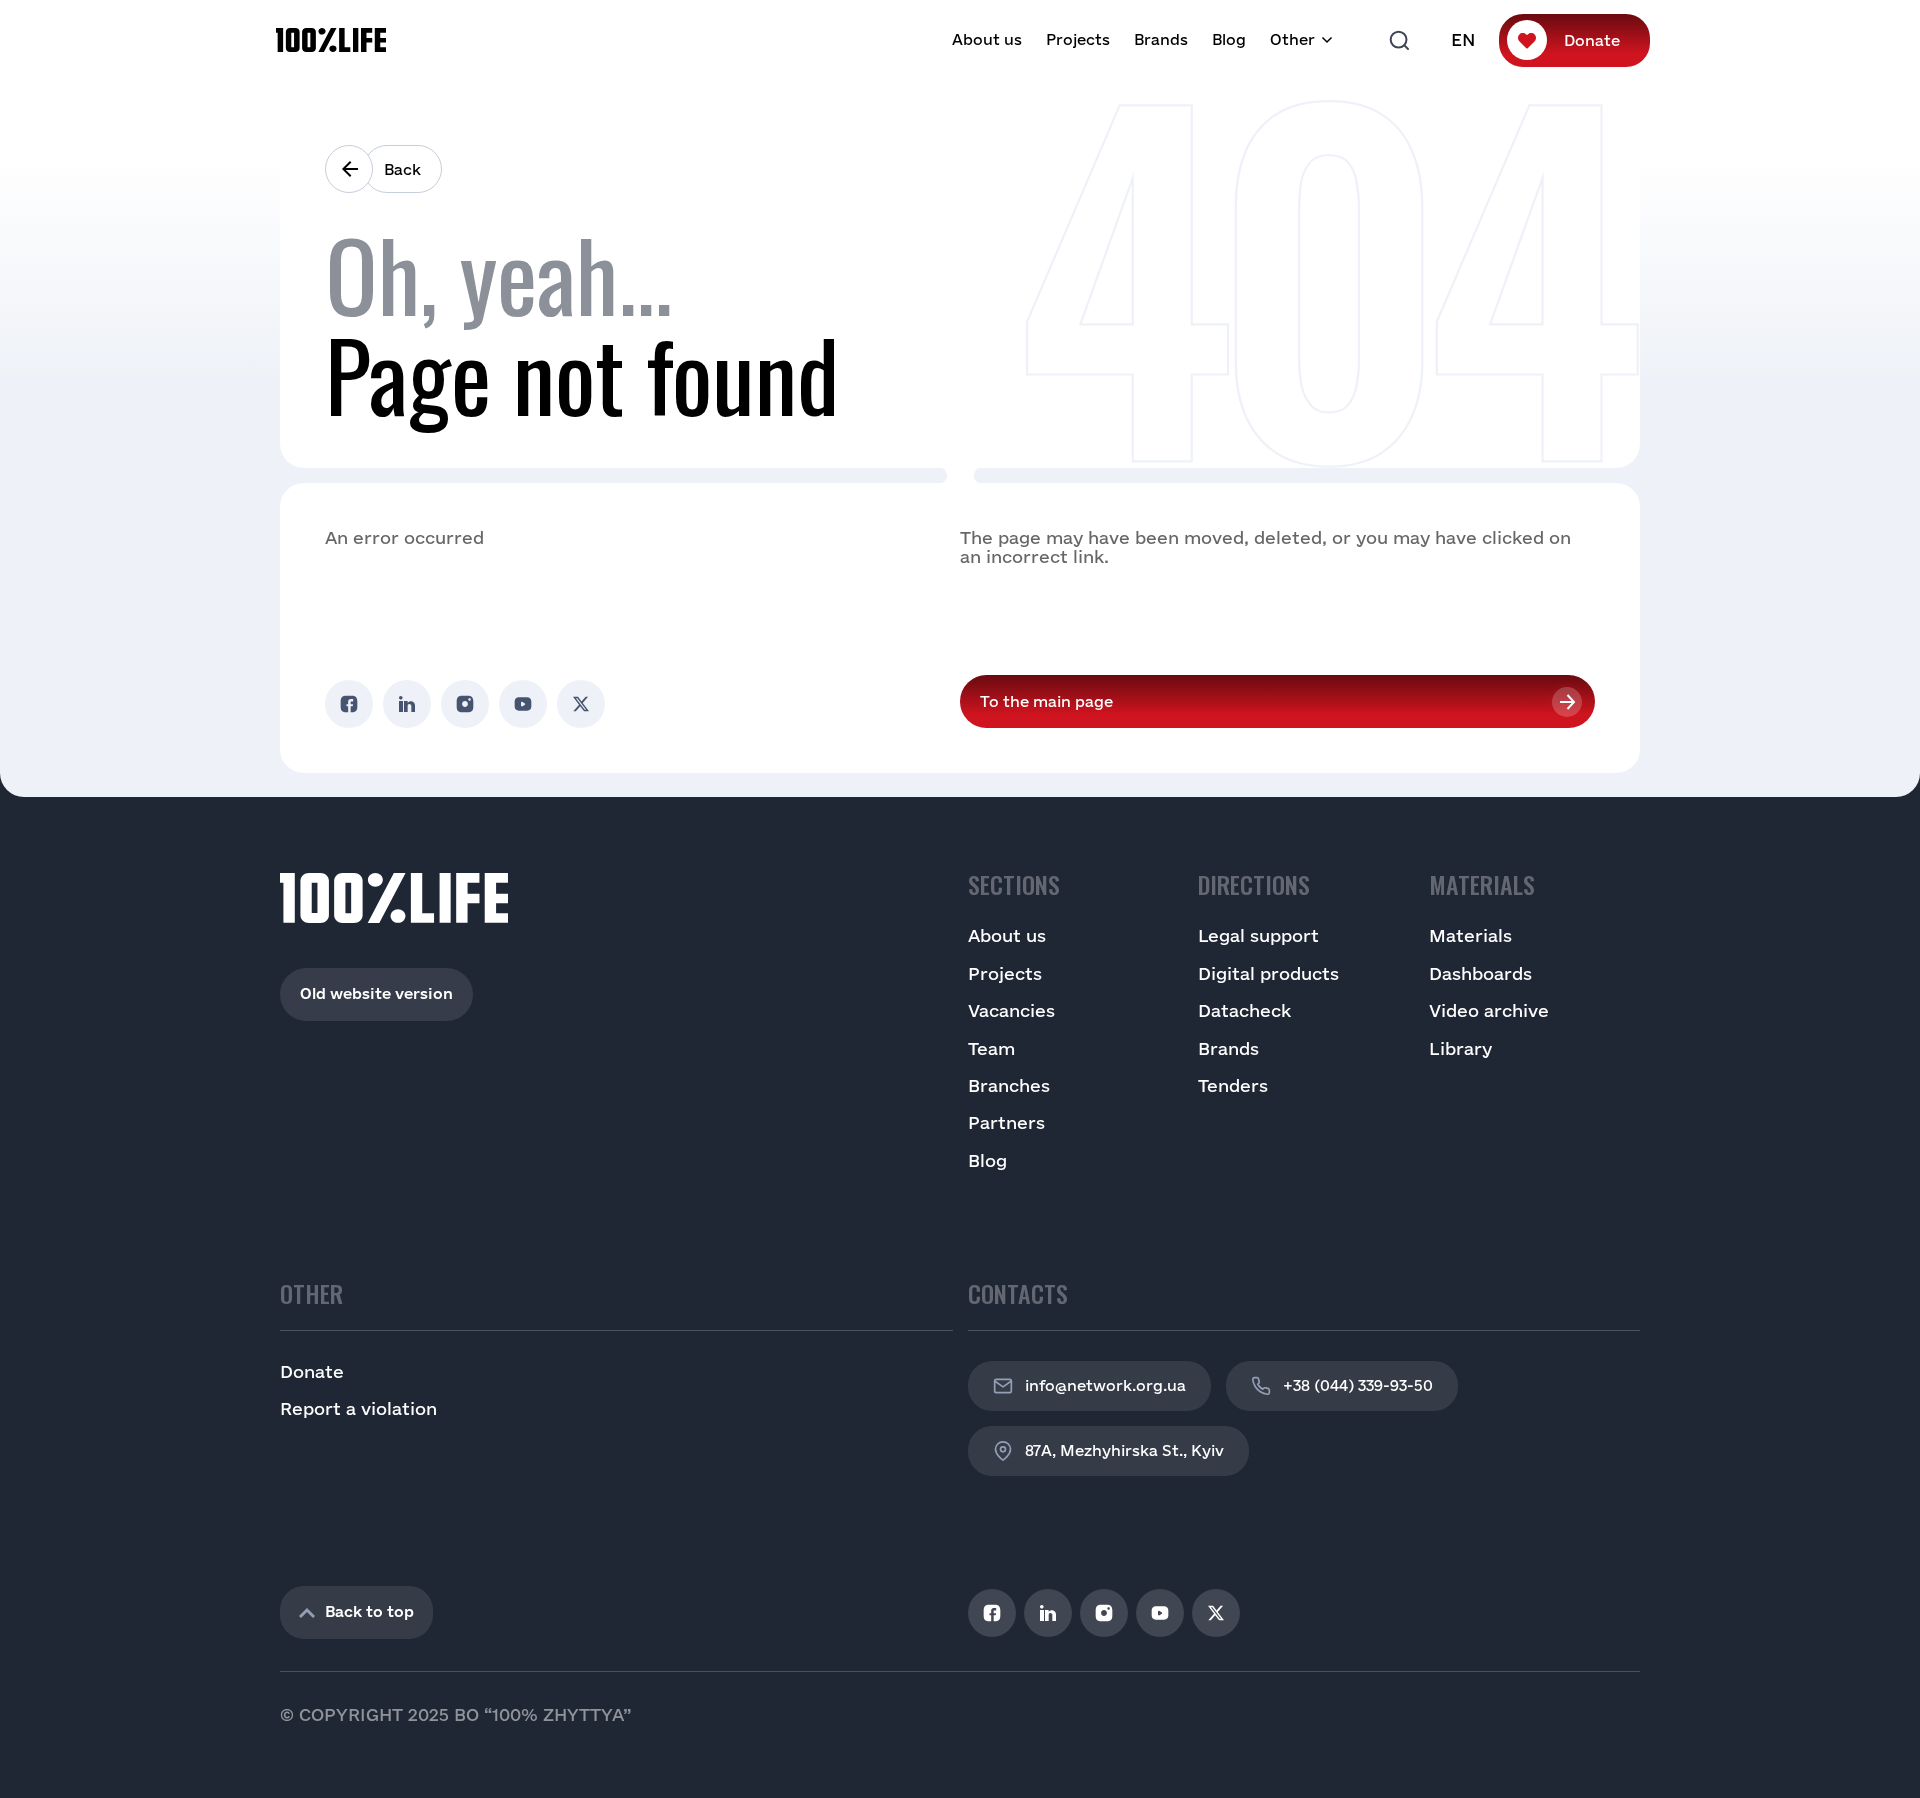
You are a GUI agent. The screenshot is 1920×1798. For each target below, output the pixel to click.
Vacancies (1011, 1010)
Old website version (376, 993)
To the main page (1046, 701)
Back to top (369, 1611)
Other (1292, 39)
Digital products (1268, 973)
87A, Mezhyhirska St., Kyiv (1124, 1450)
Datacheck (1244, 1010)
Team (991, 1048)
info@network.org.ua (1105, 1385)
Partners (1006, 1122)
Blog (1229, 39)
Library (1460, 1048)
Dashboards (1480, 973)
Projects (1078, 39)
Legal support (1258, 935)
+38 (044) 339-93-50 (1358, 1385)
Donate (1592, 40)
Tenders (1233, 1085)
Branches (1009, 1085)
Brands (1161, 39)
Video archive (1489, 1010)
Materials (1470, 935)
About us (987, 39)
